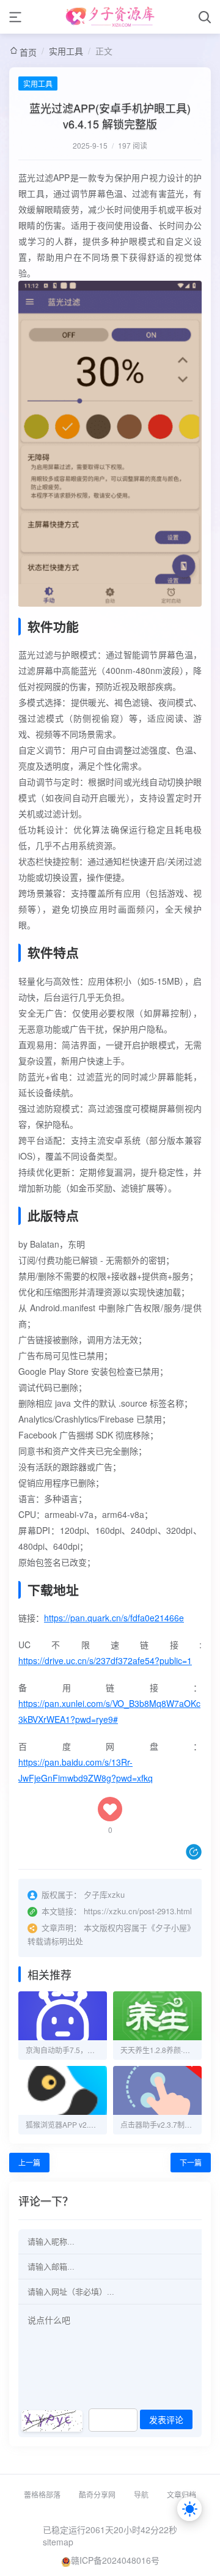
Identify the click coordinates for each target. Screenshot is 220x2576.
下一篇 (191, 2162)
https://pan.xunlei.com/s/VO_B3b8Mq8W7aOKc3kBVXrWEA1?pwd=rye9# (109, 1711)
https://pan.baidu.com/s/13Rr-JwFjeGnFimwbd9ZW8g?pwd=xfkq (86, 1770)
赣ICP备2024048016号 (115, 2560)
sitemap (58, 2542)
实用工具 (66, 51)
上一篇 (29, 2162)
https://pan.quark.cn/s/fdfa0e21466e (114, 1618)
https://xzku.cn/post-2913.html (138, 1911)
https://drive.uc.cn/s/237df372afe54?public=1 (105, 1660)
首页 (28, 52)
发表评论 (166, 2420)
